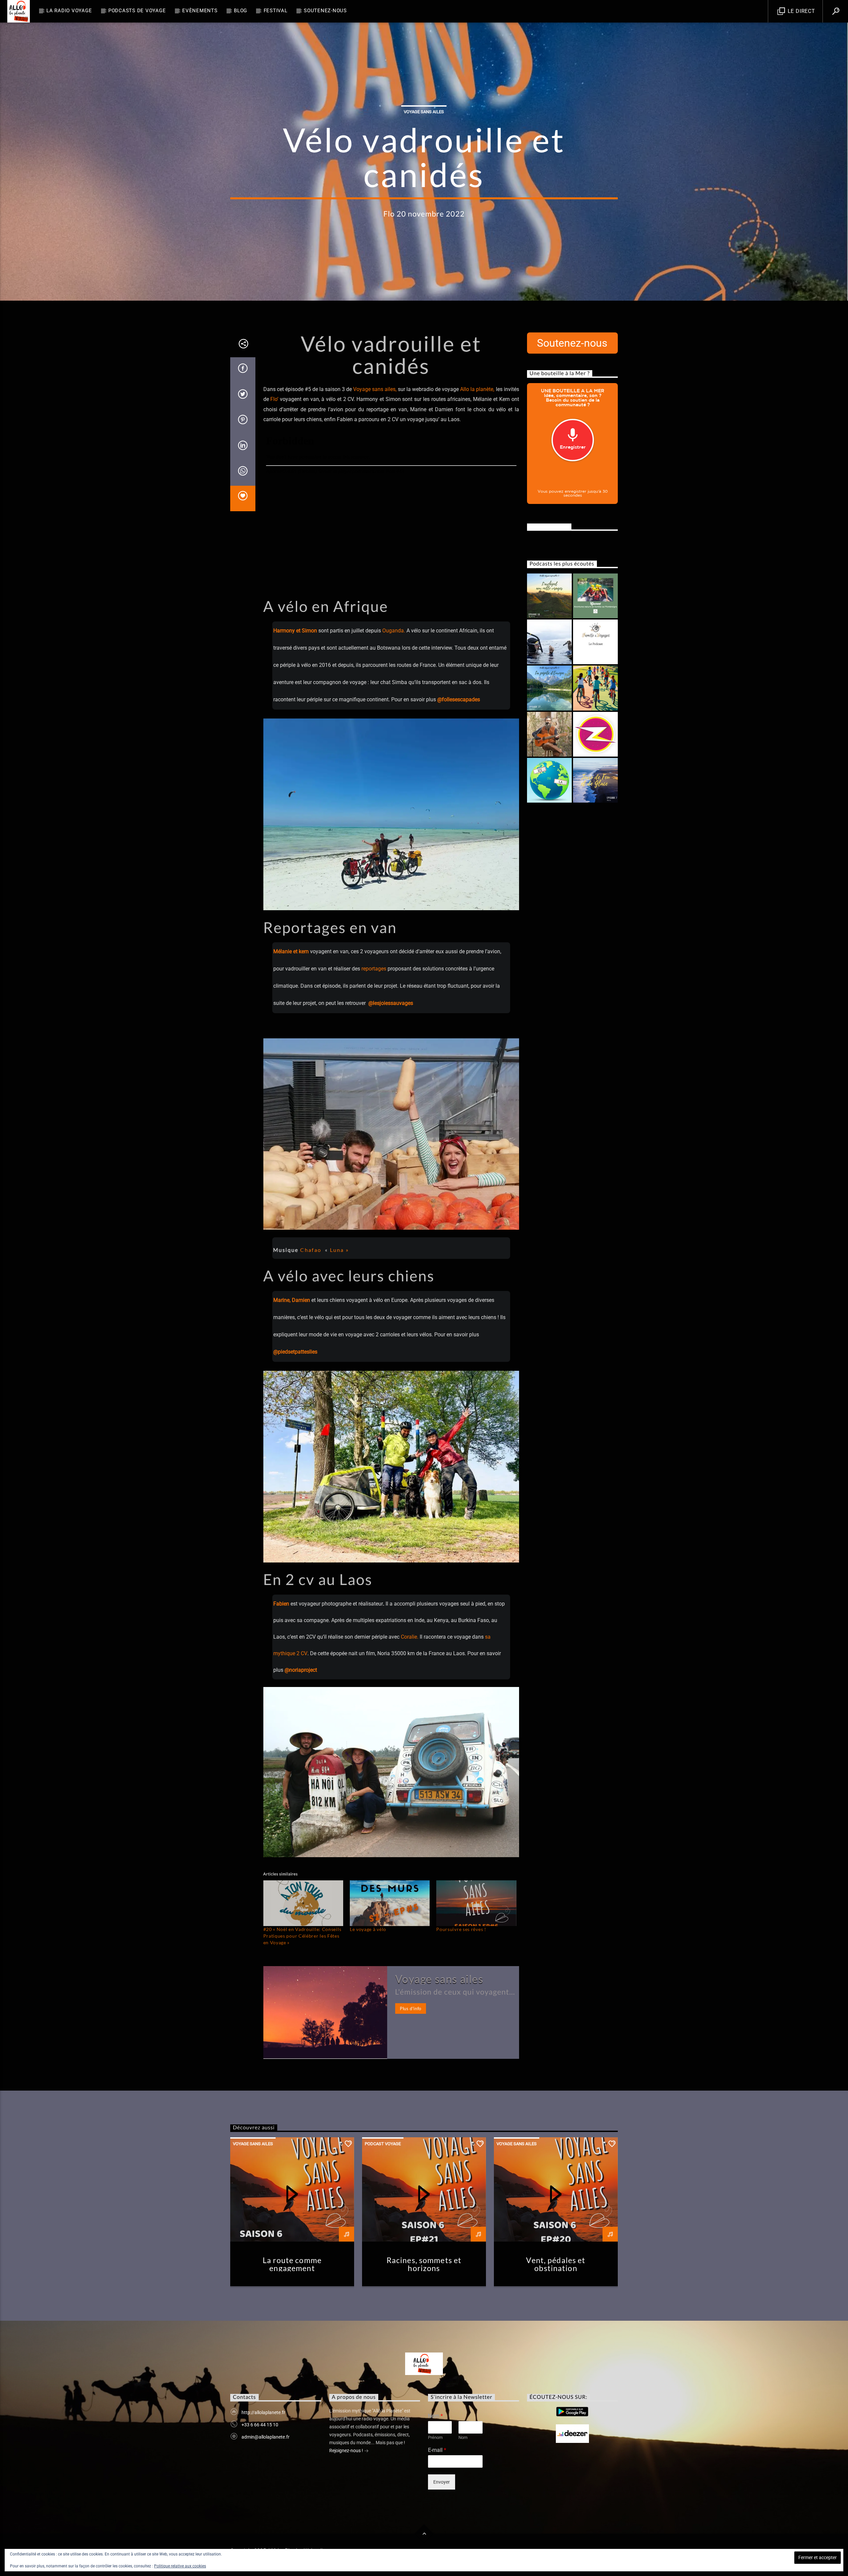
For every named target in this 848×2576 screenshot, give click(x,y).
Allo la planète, (477, 389)
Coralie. (410, 1637)
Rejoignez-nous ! (347, 2451)
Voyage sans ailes (424, 112)
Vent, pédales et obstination (556, 2264)
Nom (435, 2416)
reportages (374, 969)
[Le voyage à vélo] (390, 1903)
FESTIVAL (276, 11)
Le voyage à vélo (368, 1929)
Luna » (338, 1250)
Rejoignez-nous (549, 526)
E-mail (437, 2450)
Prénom (435, 2437)
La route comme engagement (292, 2264)
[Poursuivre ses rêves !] (476, 1903)
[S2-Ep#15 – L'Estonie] (549, 780)
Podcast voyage (383, 2144)
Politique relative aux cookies (180, 2566)
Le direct (801, 11)
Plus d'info (411, 2008)
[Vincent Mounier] (549, 734)
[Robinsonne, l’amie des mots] (595, 734)
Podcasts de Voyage (137, 11)
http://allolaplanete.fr (263, 2412)
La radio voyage (69, 11)
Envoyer (442, 2482)
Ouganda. (394, 631)
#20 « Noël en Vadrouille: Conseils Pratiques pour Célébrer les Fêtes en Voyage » (302, 1936)
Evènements (200, 11)
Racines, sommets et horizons (424, 2264)
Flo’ (274, 399)
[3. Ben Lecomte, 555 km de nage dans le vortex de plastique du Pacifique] (549, 642)
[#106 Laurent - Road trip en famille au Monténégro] (595, 596)
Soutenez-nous (325, 11)
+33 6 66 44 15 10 (260, 2425)
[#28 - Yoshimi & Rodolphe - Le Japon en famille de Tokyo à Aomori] (595, 642)
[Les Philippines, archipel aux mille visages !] (549, 596)
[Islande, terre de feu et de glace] (595, 780)
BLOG (240, 11)
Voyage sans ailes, (375, 389)
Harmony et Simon (295, 631)
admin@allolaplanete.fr (265, 2437)
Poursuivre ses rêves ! (461, 1929)
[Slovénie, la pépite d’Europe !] (549, 688)
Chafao (311, 1250)
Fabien (282, 1604)
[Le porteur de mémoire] (595, 688)
